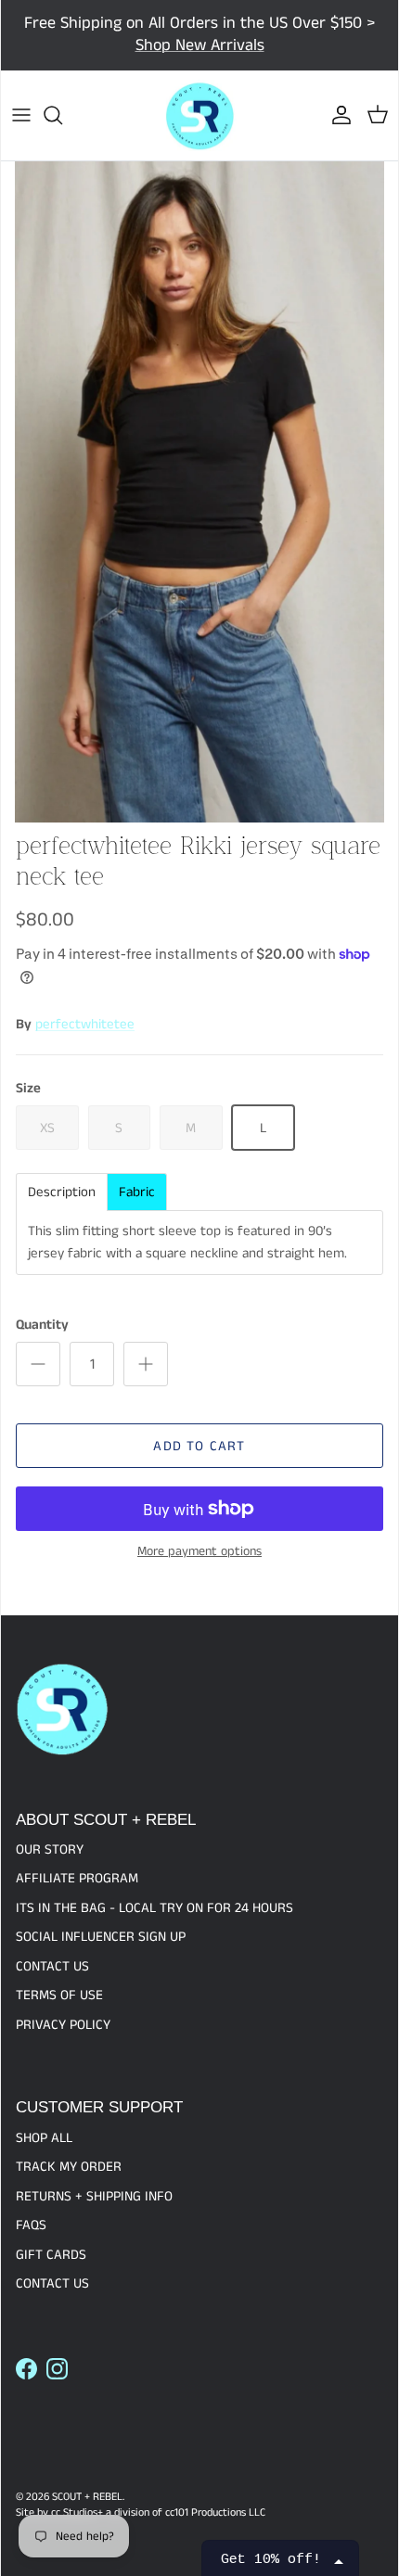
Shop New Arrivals (200, 45)
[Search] (62, 115)
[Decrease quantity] (38, 1364)
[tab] (62, 1192)
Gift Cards (51, 2255)
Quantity (42, 1325)
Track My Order (69, 2167)
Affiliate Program (77, 1878)
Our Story (50, 1849)
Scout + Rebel (87, 2497)
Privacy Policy (63, 2025)
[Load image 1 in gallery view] (199, 492)
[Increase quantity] (146, 1364)
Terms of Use (59, 1995)
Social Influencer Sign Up (101, 1937)
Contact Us (52, 1966)
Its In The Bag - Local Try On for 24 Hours (154, 1908)
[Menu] (21, 115)
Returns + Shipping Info (94, 2196)
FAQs (31, 2225)
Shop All (44, 2138)
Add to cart (199, 1446)
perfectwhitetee (85, 1024)
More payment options (199, 1552)
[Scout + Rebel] (199, 116)
